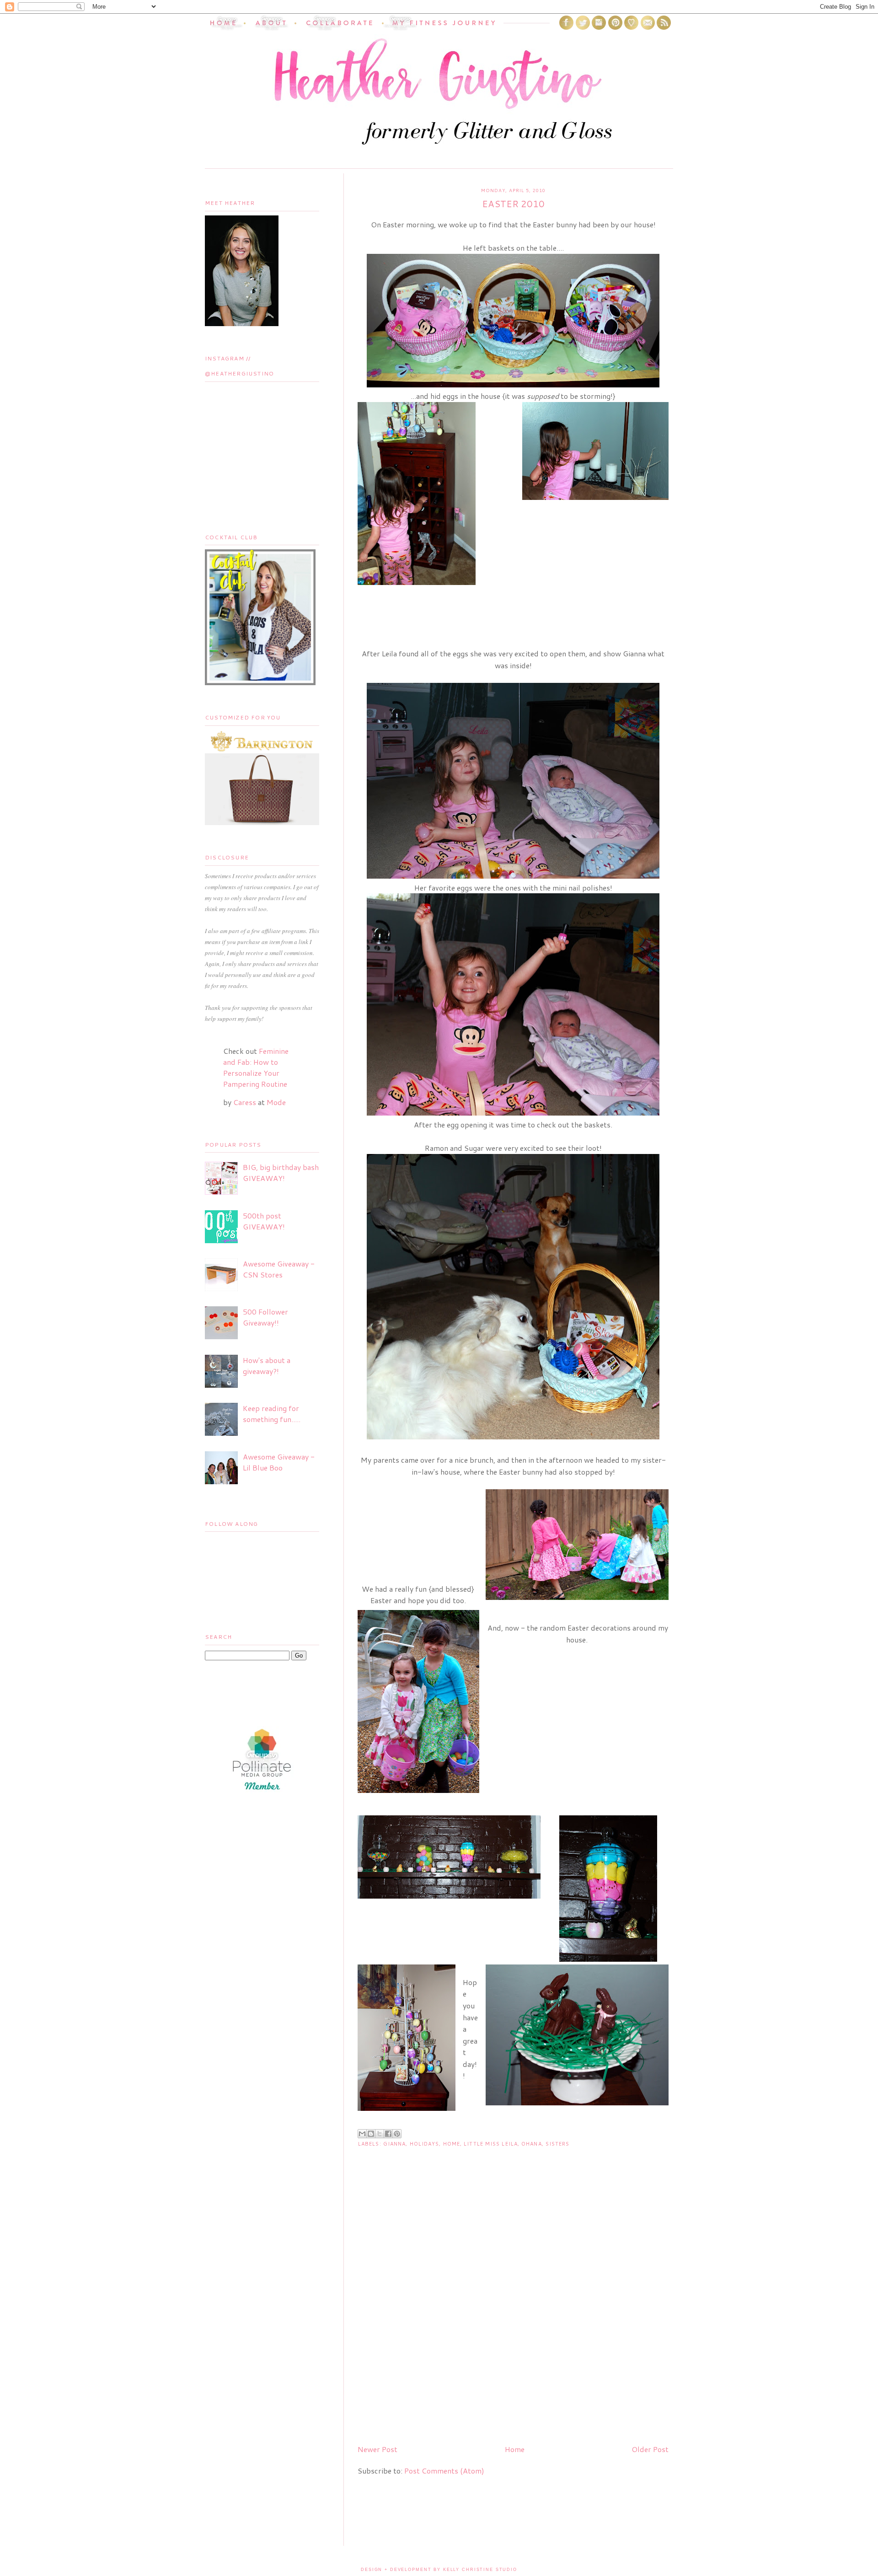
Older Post (650, 2449)
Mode (276, 1102)
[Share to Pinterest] (397, 2134)
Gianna (395, 2144)
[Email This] (362, 2134)
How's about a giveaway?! (267, 1366)
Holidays (425, 2144)
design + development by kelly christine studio (439, 2570)
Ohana (532, 2144)
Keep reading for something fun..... (272, 1414)
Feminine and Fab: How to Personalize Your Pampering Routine (256, 1067)
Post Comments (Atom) (444, 2471)
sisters (558, 2144)
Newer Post (377, 2449)
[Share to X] (380, 2134)
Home (452, 2144)
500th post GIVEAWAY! (264, 1221)
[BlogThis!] (371, 2134)
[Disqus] (513, 2320)
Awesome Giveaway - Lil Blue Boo (279, 1462)
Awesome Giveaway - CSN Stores (279, 1269)
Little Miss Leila (491, 2144)
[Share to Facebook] (388, 2134)
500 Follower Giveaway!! (265, 1317)
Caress (245, 1102)
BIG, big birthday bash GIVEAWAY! (281, 1173)
